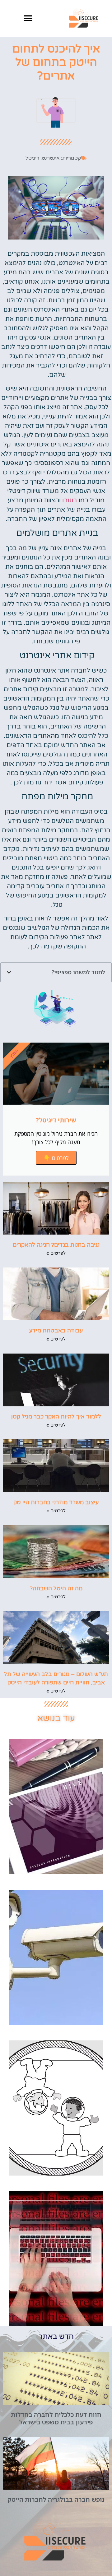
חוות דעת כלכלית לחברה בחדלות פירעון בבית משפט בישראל (56, 2418)
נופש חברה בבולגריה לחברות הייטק (56, 2499)
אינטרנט (51, 158)
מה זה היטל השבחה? (56, 1588)
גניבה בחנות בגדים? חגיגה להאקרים (56, 1245)
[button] (28, 18)
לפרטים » (56, 1253)
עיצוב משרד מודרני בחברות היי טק (56, 1502)
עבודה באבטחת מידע (56, 1331)
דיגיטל (32, 158)
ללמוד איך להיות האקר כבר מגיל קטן (56, 1417)
